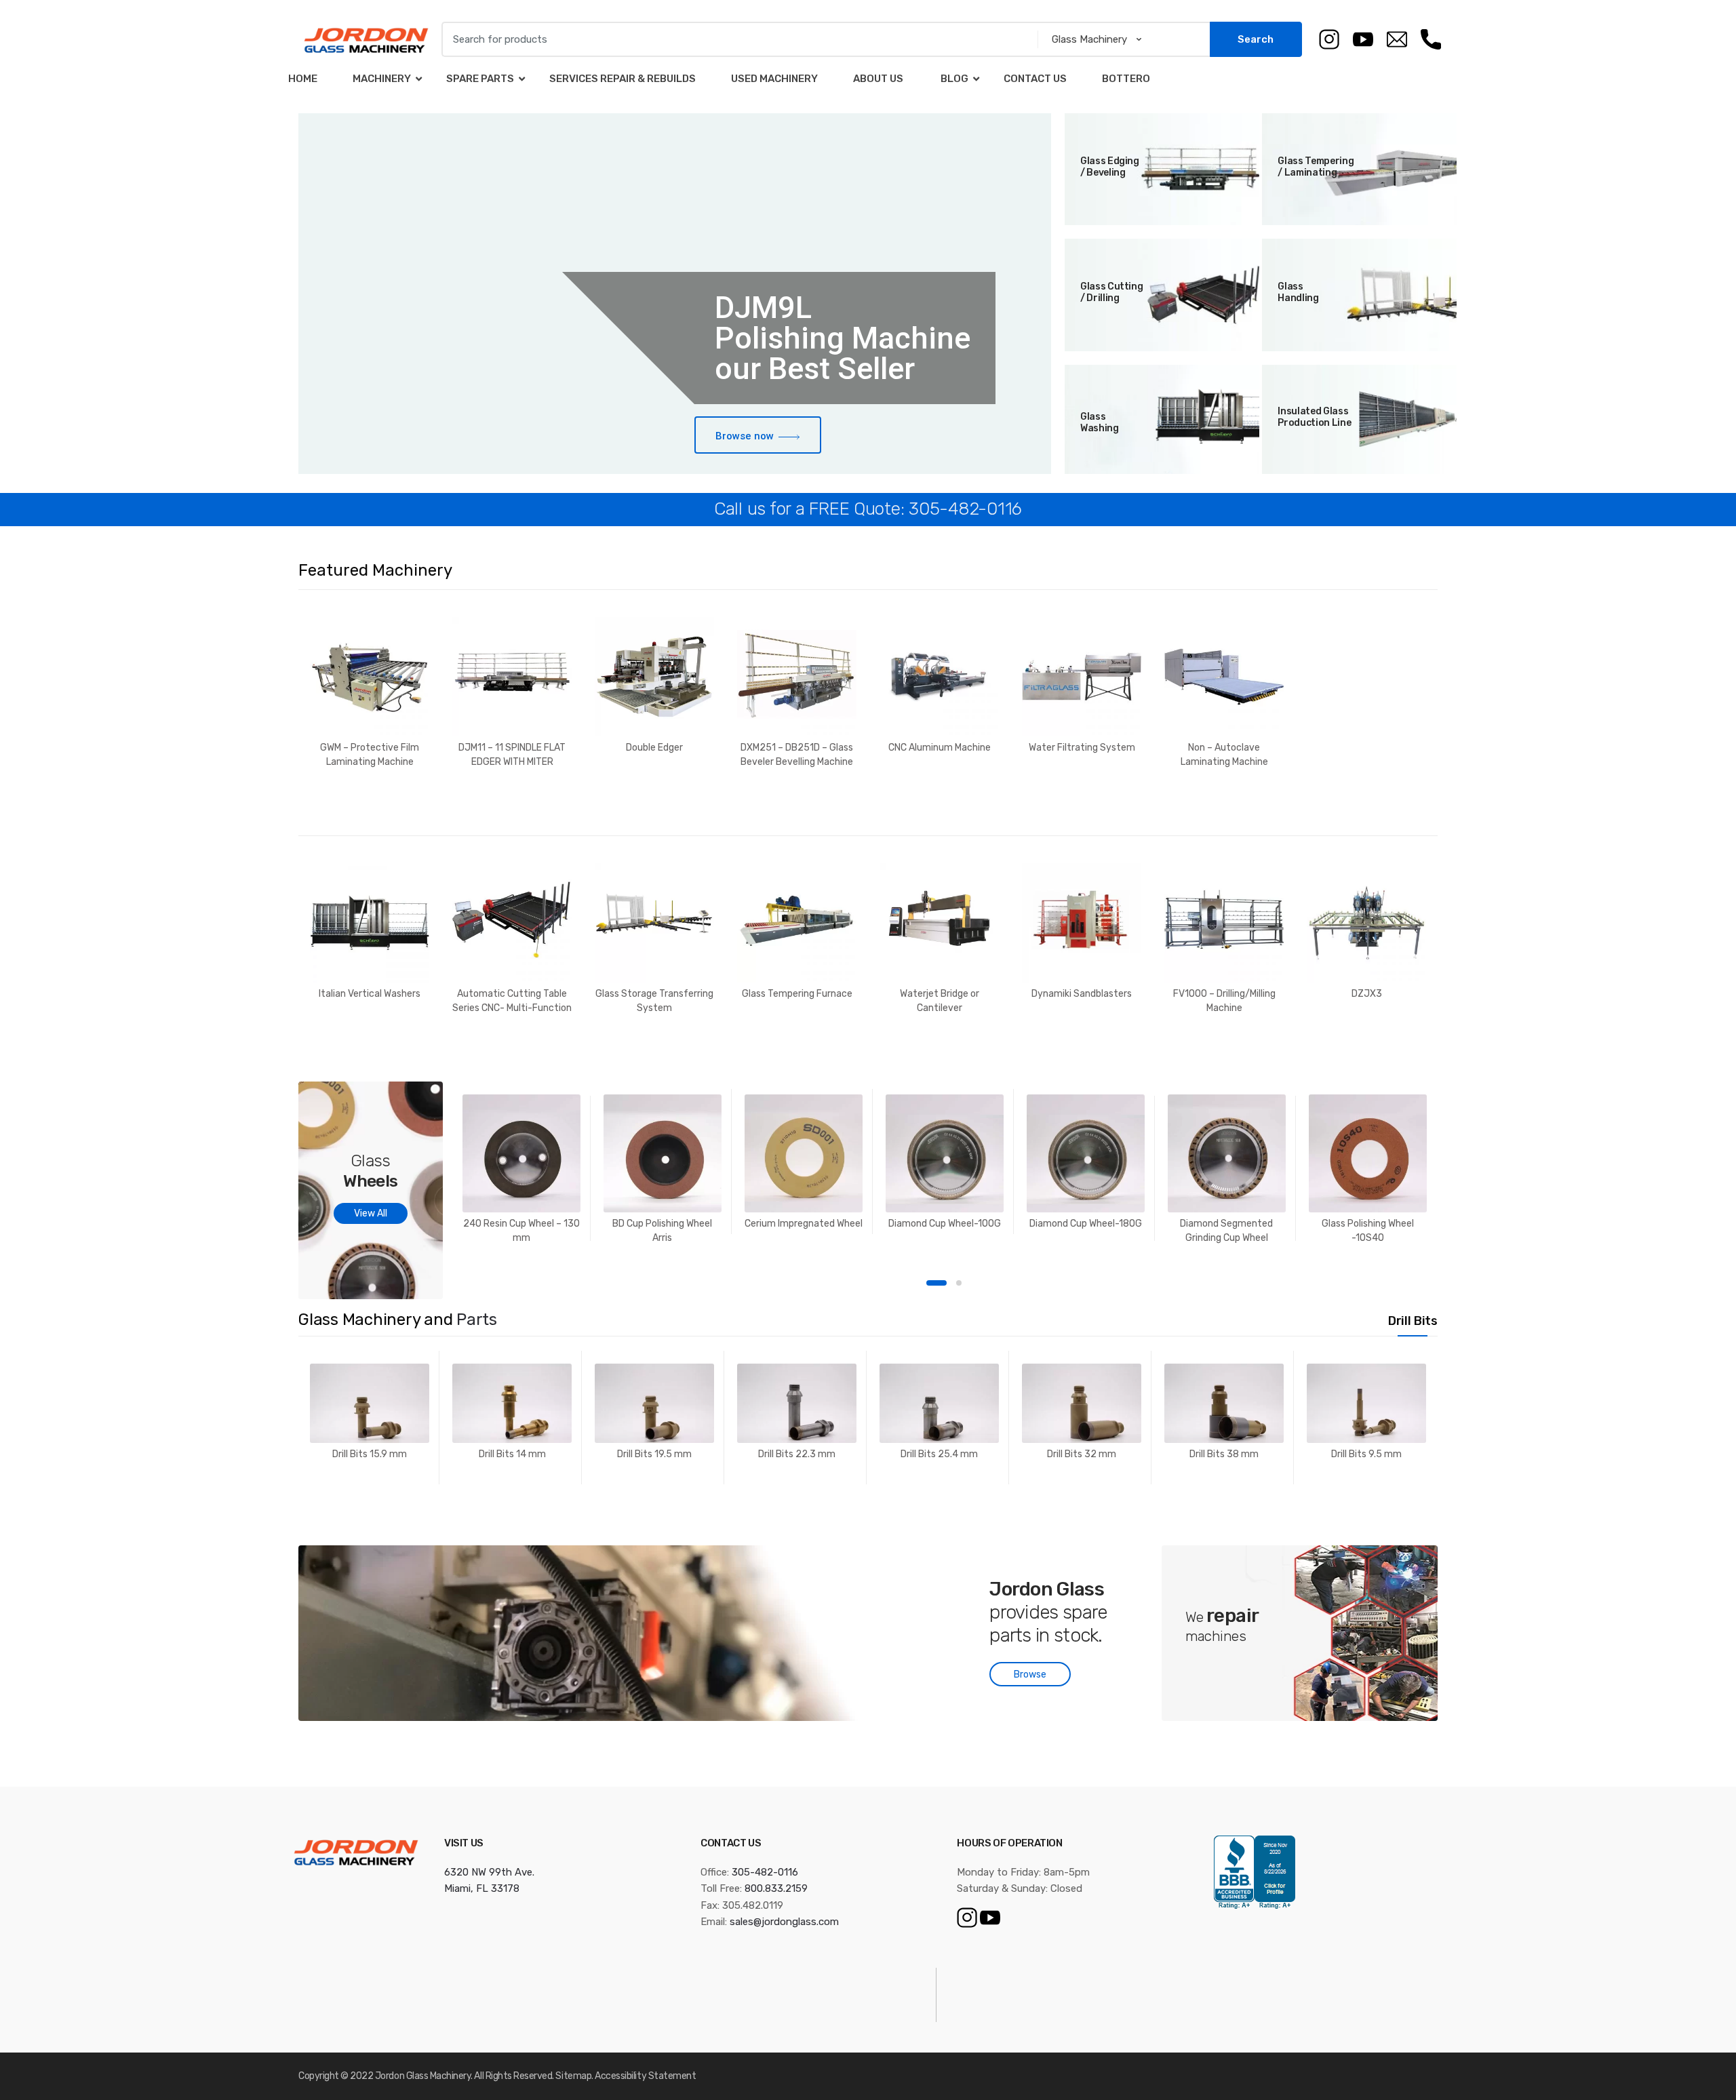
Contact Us (1035, 79)
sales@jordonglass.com (784, 1922)
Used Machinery (774, 79)
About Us (878, 79)
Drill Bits (1413, 1321)
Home (303, 79)
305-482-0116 (765, 1872)
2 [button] (959, 1283)
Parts (477, 1320)
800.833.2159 (776, 1888)
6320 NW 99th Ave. (489, 1872)
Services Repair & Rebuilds (623, 79)
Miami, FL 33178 (482, 1888)
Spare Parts (480, 79)
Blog (953, 79)
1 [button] (936, 1283)
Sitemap (573, 2076)
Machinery (382, 79)
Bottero (1126, 79)
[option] (370, 692)
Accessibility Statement (645, 2076)
